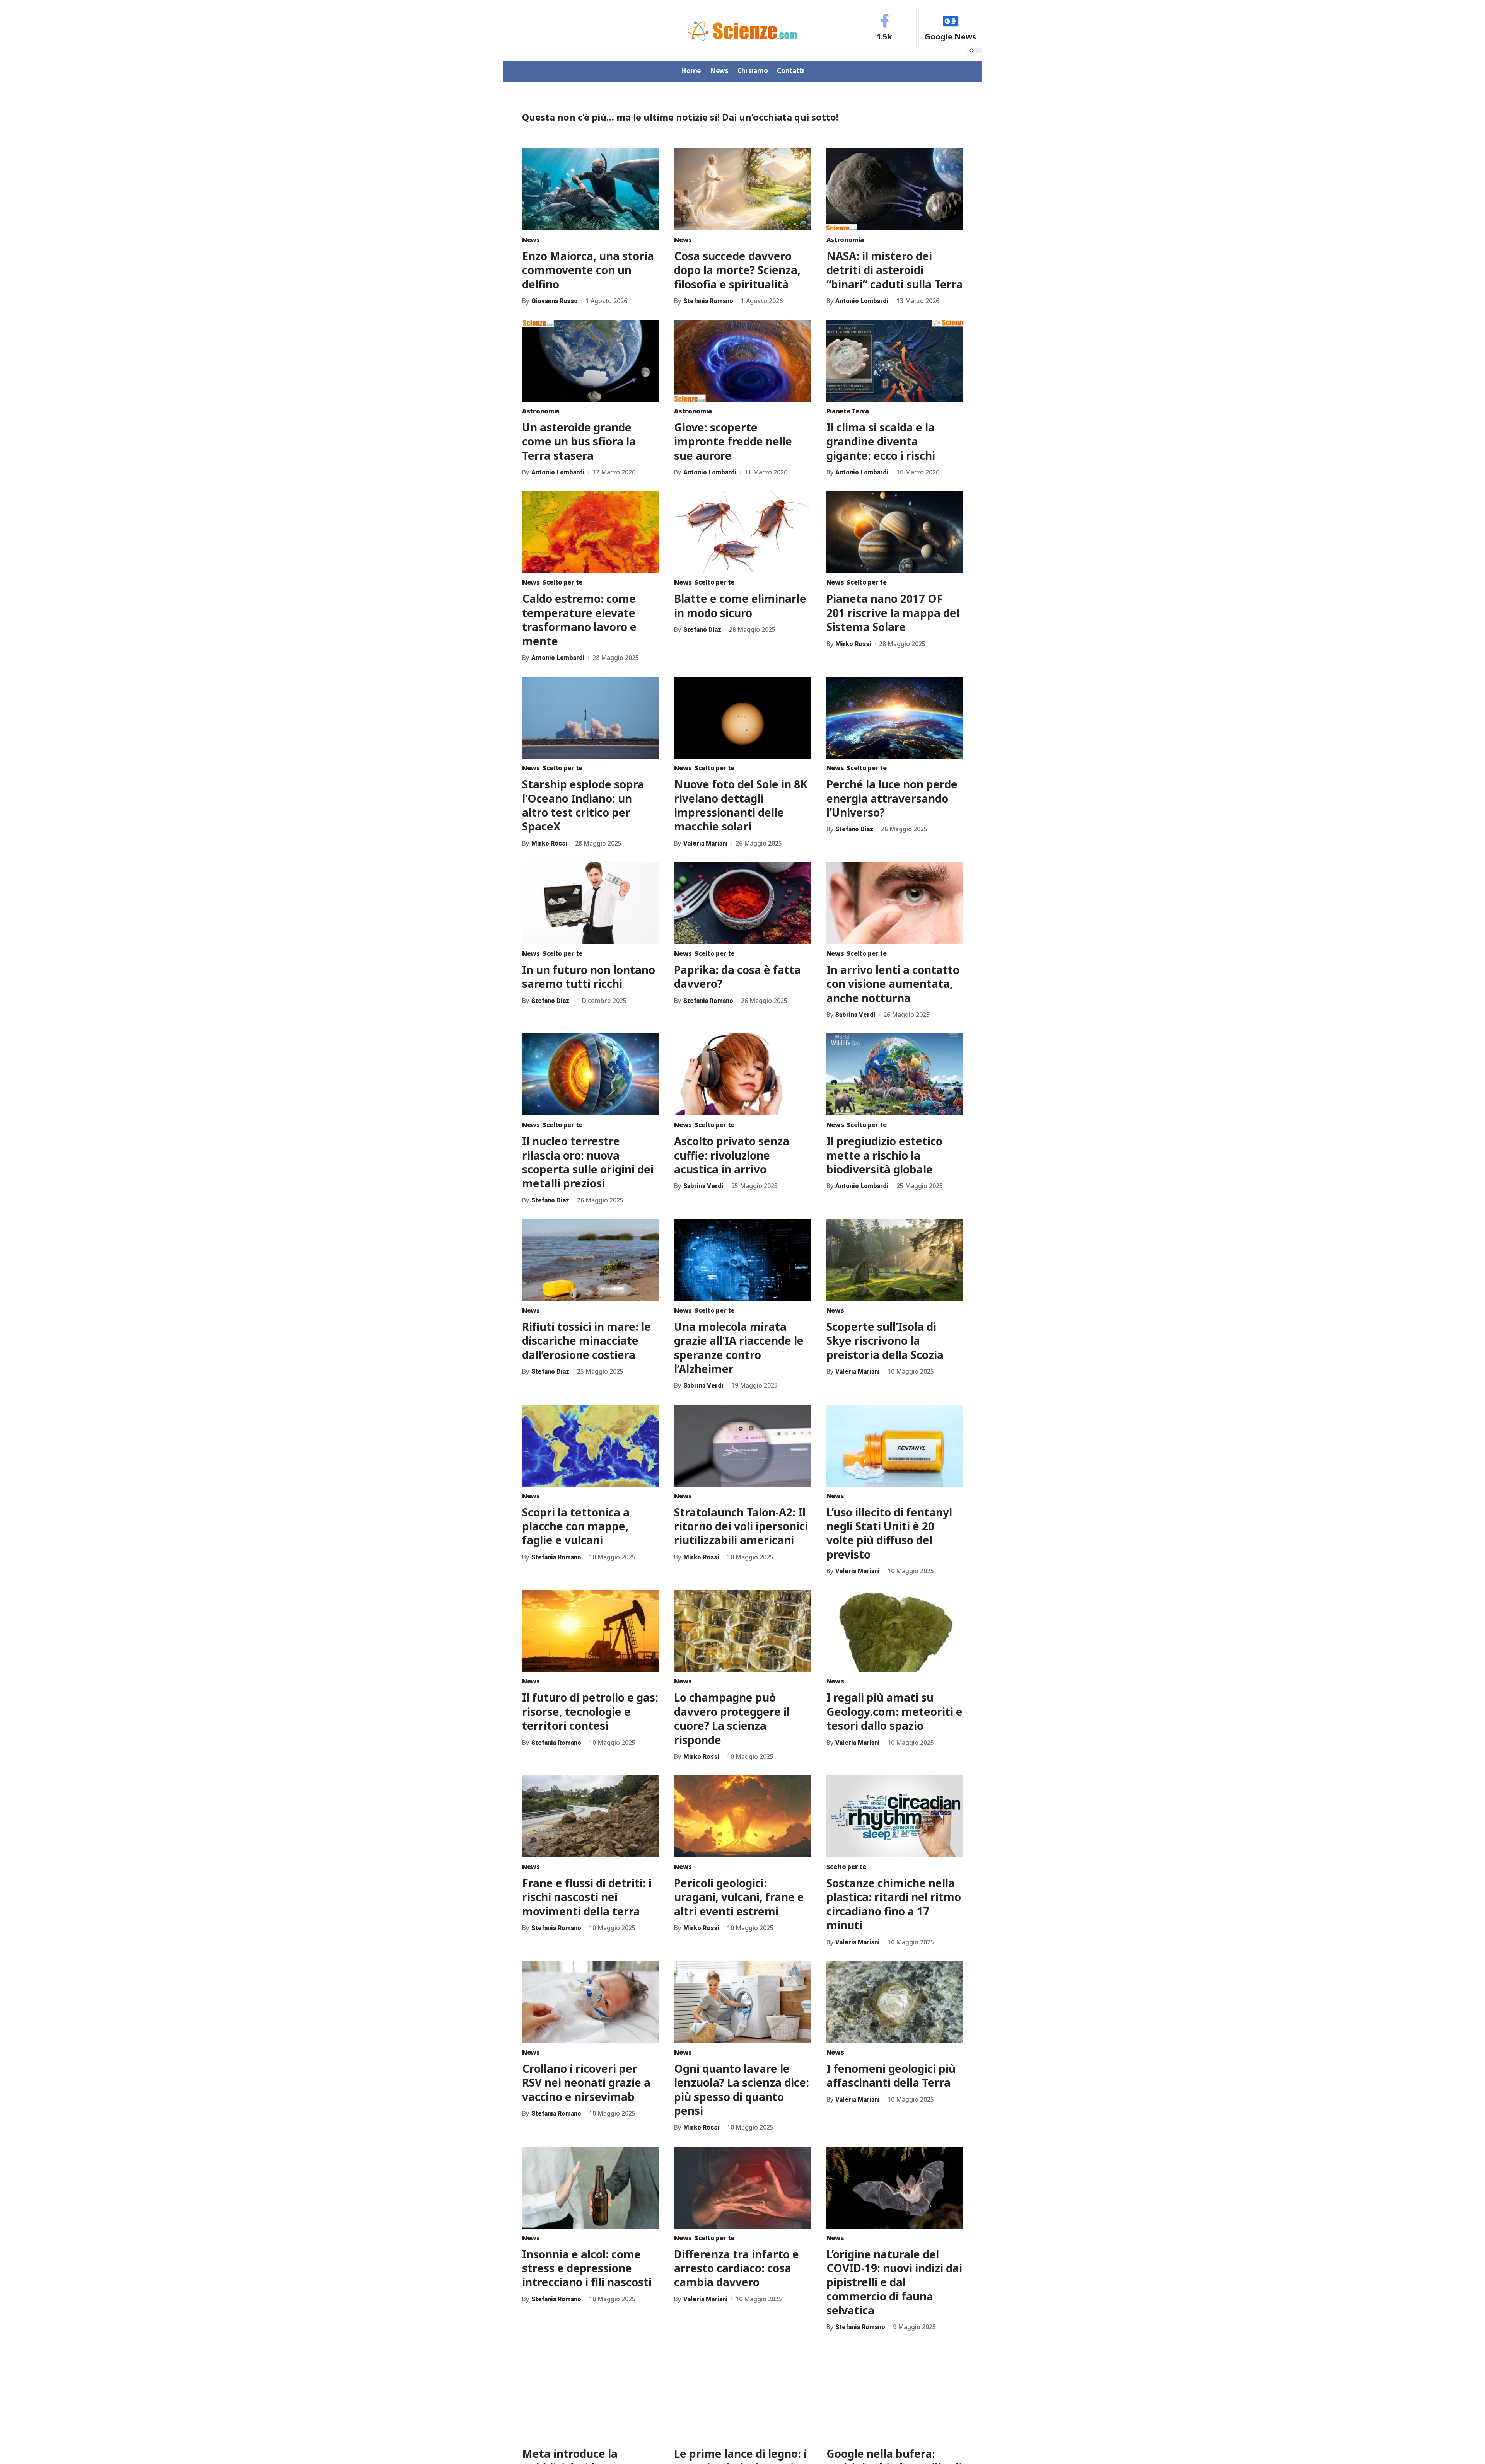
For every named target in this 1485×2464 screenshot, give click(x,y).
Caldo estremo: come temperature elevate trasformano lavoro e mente (579, 620)
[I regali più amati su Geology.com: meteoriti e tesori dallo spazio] (895, 1631)
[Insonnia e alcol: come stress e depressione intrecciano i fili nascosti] (590, 2188)
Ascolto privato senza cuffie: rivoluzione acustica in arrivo (732, 1155)
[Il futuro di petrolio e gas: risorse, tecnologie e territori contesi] (590, 1631)
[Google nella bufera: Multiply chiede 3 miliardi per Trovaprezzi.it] (895, 2387)
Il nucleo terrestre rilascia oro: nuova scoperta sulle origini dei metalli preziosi (588, 1162)
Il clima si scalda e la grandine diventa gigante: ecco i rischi (881, 441)
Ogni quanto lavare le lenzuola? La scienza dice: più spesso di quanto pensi (742, 2090)
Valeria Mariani (706, 843)
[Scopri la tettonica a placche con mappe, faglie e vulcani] (590, 1446)
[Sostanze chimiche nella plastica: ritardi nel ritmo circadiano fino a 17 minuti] (895, 1816)
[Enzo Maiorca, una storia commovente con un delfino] (590, 189)
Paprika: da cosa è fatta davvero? (737, 977)
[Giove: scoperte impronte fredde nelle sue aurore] (742, 361)
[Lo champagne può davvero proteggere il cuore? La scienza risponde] (742, 1631)
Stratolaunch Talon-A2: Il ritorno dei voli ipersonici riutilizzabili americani (741, 1526)
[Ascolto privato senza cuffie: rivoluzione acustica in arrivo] (742, 1074)
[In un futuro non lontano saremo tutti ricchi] (590, 903)
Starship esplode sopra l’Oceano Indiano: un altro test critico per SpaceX (583, 805)
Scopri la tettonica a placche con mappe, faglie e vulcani (576, 1526)
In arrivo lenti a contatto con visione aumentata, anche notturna (893, 984)
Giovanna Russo (555, 301)
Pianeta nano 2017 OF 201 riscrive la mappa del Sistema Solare (893, 613)
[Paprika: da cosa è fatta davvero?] (742, 903)
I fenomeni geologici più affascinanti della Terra (891, 2075)
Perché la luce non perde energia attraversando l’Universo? (892, 798)
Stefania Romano (708, 301)
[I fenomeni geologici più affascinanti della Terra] (895, 2002)
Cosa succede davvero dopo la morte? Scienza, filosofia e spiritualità (737, 270)
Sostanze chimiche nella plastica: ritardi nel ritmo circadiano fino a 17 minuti (894, 1904)
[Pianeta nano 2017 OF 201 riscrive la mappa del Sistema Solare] (895, 532)
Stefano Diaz (702, 630)
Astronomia (845, 240)
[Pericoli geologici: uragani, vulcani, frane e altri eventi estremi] (742, 1816)
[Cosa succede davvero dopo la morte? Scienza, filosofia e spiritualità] (742, 189)
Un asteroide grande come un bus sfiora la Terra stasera (579, 441)
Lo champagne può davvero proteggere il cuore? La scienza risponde (732, 1718)
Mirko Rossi (853, 644)
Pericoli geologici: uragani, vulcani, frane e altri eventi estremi (739, 1897)
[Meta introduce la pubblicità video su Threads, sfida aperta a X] (590, 2387)
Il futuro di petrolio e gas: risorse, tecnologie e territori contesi (590, 1711)
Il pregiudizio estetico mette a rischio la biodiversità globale (884, 1155)
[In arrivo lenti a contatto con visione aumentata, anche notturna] (895, 903)
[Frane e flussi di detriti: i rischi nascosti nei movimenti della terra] (590, 1816)
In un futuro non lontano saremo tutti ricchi (589, 977)
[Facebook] (885, 28)
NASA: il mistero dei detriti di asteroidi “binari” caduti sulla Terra (895, 270)
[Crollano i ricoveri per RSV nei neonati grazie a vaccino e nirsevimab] (590, 2002)
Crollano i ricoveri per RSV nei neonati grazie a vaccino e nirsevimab (586, 2083)
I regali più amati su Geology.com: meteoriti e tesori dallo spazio (894, 1711)
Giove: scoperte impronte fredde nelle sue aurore (733, 441)
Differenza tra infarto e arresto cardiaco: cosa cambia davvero (737, 2268)
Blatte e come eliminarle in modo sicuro (740, 605)
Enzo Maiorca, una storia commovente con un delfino (588, 270)
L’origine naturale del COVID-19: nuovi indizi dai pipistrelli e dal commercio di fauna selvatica (894, 2282)
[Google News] (950, 28)
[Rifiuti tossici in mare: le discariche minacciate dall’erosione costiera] (590, 1260)
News (531, 240)
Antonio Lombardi (862, 301)
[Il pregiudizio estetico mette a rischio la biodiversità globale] (895, 1074)
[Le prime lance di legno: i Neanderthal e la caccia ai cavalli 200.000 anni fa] (742, 2387)
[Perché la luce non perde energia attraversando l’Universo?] (895, 718)
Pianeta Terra (848, 411)
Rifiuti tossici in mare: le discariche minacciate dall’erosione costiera (586, 1341)
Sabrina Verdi (855, 1015)
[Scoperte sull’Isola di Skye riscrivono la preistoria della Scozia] (895, 1260)
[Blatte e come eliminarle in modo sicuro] (742, 532)
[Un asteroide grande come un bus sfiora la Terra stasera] (590, 361)
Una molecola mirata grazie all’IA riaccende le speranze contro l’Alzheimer (739, 1348)
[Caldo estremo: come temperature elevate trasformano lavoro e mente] (590, 532)
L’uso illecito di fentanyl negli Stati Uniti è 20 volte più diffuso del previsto (889, 1533)
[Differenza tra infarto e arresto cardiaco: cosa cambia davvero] (742, 2188)
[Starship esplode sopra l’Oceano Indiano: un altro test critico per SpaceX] (590, 718)
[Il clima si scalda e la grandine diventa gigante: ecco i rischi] (895, 361)
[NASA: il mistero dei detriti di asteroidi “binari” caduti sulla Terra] (895, 189)
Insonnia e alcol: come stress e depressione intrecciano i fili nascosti (587, 2268)
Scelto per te (562, 582)
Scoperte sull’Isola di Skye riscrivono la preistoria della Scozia (885, 1341)
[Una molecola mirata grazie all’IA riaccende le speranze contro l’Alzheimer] (742, 1260)
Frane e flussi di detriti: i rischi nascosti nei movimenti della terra (587, 1897)
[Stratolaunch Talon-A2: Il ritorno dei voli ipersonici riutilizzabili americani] (742, 1446)
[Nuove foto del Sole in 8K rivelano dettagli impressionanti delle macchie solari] (742, 718)
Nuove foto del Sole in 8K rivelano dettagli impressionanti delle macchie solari (741, 805)
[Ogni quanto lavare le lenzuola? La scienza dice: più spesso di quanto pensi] (742, 2002)
